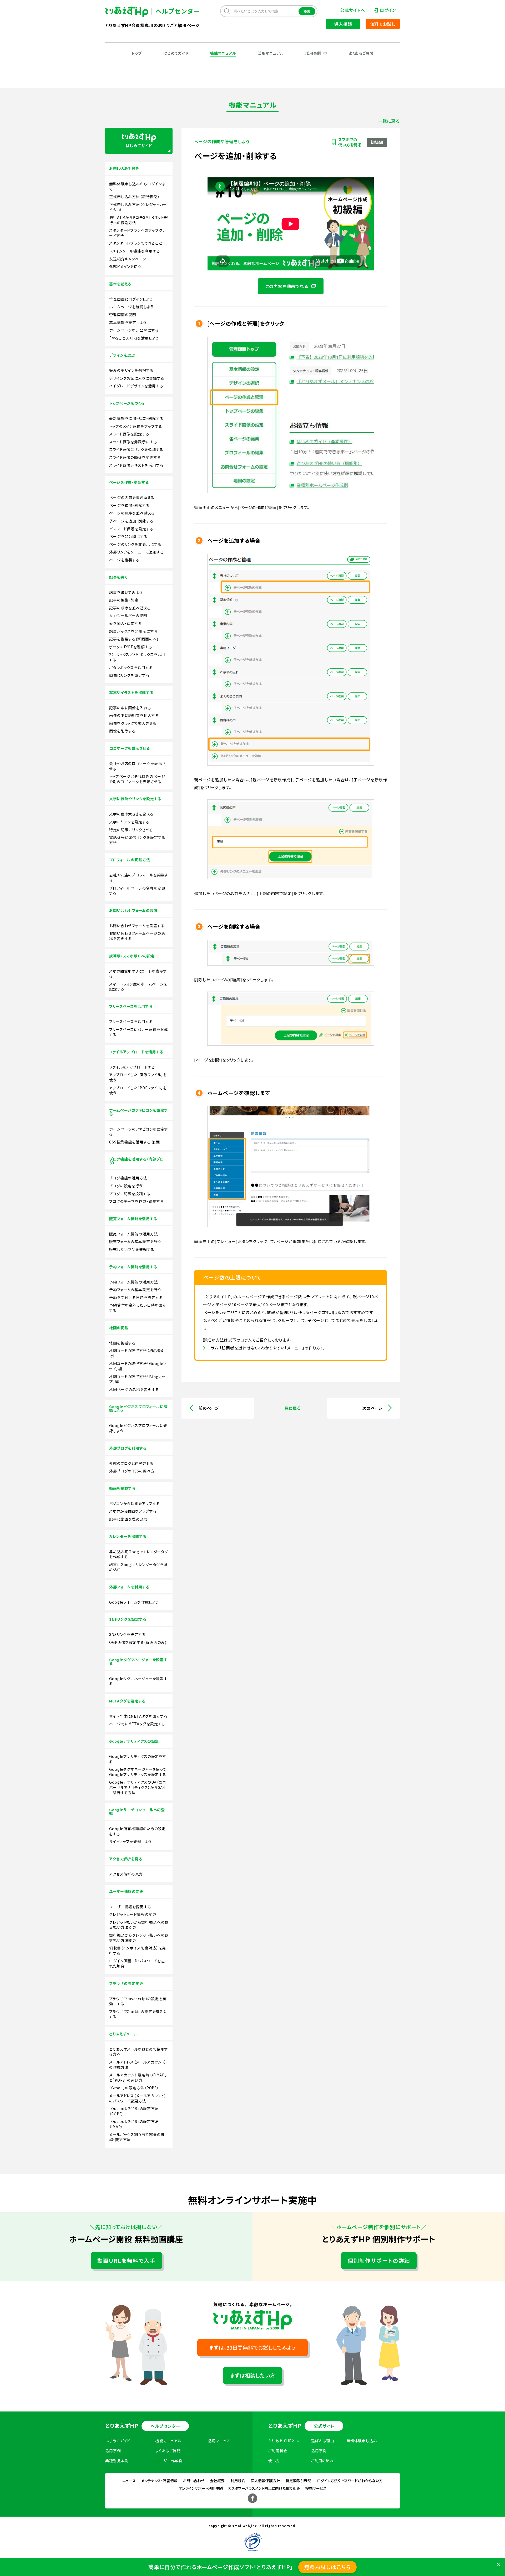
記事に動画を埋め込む (128, 1519)
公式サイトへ (352, 10)
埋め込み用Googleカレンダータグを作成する (139, 1554)
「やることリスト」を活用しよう (134, 338)
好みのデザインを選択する (131, 370)
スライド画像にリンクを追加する (136, 450)
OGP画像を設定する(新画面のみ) (138, 1642)
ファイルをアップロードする (132, 1067)
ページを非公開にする (128, 537)
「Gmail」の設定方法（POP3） (134, 2088)
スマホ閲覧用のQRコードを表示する (138, 974)
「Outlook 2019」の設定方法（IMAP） (134, 2124)
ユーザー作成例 (169, 2461)
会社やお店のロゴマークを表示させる (137, 766)
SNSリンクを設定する (127, 1635)
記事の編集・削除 (124, 600)
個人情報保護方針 (265, 2481)
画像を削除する (122, 731)
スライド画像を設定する (129, 434)
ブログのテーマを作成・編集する (137, 1201)
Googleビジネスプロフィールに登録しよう (138, 1428)
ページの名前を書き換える (132, 498)
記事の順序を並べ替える (130, 608)
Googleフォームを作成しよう (134, 1602)
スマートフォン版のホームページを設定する (138, 987)
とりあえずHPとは (284, 2441)
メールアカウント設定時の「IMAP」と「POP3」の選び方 (138, 2078)
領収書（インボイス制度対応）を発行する (138, 1951)
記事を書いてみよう (126, 592)
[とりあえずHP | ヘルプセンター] (131, 12)
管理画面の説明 (123, 315)
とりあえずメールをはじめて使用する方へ (139, 2052)
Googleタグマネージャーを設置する (138, 1681)
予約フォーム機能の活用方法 (134, 1282)
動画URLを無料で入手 (126, 2261)
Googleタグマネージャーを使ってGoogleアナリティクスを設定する (138, 1772)
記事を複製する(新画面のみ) (134, 639)
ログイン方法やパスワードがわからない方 (350, 2481)
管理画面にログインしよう (131, 299)
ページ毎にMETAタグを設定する (137, 1724)
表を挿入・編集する (125, 624)
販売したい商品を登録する (132, 1249)
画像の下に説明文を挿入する (134, 715)
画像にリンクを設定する (129, 675)
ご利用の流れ (322, 2461)
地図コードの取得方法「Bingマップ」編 (137, 1379)
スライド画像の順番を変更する (135, 457)
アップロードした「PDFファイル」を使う (138, 1091)
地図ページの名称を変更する (134, 1390)
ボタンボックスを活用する (131, 668)
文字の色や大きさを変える (131, 814)
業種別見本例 (117, 2461)
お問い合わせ (194, 2481)
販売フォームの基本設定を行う (135, 1242)
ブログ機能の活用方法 (128, 1178)
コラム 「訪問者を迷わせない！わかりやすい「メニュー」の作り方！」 (266, 1348)
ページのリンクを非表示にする (135, 544)
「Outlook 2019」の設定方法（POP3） (134, 2111)
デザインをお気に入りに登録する (137, 378)
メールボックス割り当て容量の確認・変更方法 (137, 2137)
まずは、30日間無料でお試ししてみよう (252, 2347)
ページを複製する (124, 560)
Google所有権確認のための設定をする (137, 1831)
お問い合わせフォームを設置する (137, 926)
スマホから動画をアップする (133, 1511)
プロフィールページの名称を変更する (137, 891)
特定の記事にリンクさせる (131, 830)
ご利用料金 (278, 2451)
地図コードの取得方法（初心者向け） (137, 1353)
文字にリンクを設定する (129, 822)
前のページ (209, 1408)
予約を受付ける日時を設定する (136, 1298)
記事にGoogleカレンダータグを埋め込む (138, 1567)
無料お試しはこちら (327, 2567)
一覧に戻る (389, 121)
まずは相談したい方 (253, 2375)
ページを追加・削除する (129, 506)
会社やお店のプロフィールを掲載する (139, 878)
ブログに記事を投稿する (130, 1194)
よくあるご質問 (361, 53)
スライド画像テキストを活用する (136, 465)
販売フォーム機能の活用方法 (134, 1234)
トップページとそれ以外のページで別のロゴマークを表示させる (137, 779)
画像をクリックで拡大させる (133, 723)
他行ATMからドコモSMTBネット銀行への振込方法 (139, 220)
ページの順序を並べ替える (132, 513)
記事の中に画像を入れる (130, 708)
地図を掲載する (122, 1343)
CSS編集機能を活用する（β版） (135, 1142)
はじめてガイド (176, 53)
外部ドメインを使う (125, 267)
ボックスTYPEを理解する (131, 647)
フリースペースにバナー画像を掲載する (139, 1032)
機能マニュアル (223, 53)
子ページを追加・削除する (131, 521)
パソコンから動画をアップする (135, 1504)
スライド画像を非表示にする (133, 442)
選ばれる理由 (323, 2441)
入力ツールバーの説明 (128, 616)
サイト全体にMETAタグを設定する (138, 1716)
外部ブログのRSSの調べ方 (132, 1471)
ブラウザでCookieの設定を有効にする (138, 2014)
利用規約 (238, 2481)
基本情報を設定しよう (128, 323)
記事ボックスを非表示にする (133, 631)
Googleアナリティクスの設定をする (138, 1759)
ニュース (129, 2481)
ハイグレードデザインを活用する (136, 386)
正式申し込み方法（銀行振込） (135, 197)
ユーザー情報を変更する (130, 1907)
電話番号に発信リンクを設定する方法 (137, 840)
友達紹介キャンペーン (128, 259)
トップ (137, 53)
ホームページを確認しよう (132, 307)
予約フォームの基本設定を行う (135, 1290)
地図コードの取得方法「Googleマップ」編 (138, 1366)
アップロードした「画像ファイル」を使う (138, 1077)
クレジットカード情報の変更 (133, 1914)
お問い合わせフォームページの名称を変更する (137, 936)
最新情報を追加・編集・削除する (136, 419)
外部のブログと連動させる (131, 1463)
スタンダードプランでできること (136, 243)
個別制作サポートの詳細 (379, 2261)
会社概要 (217, 2481)
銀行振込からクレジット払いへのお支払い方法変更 (139, 1938)
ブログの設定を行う (126, 1186)
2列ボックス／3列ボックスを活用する (137, 657)
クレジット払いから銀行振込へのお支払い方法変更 (139, 1925)
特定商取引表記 (299, 2481)
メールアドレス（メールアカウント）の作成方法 (138, 2065)
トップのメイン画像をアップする (136, 426)
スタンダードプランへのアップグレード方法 (137, 233)
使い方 (274, 2461)
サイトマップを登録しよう (130, 1842)
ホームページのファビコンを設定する (139, 1132)
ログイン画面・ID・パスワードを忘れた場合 (137, 1964)
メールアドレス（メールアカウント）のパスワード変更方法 (138, 2098)
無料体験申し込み (362, 2441)
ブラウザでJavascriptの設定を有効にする (138, 2001)
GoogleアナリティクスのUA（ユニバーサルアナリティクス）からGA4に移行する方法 (138, 1787)
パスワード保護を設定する (131, 529)
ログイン (388, 10)
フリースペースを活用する (131, 1022)
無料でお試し (383, 24)
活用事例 (313, 53)
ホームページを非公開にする (134, 330)
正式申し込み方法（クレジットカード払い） (138, 207)
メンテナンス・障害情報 (159, 2481)
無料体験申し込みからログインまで (137, 186)
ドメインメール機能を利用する (135, 251)
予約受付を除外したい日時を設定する (138, 1308)
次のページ (372, 1408)
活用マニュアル (271, 53)
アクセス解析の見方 (126, 1874)
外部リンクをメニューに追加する (137, 552)
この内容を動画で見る (288, 286)
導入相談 (343, 24)
